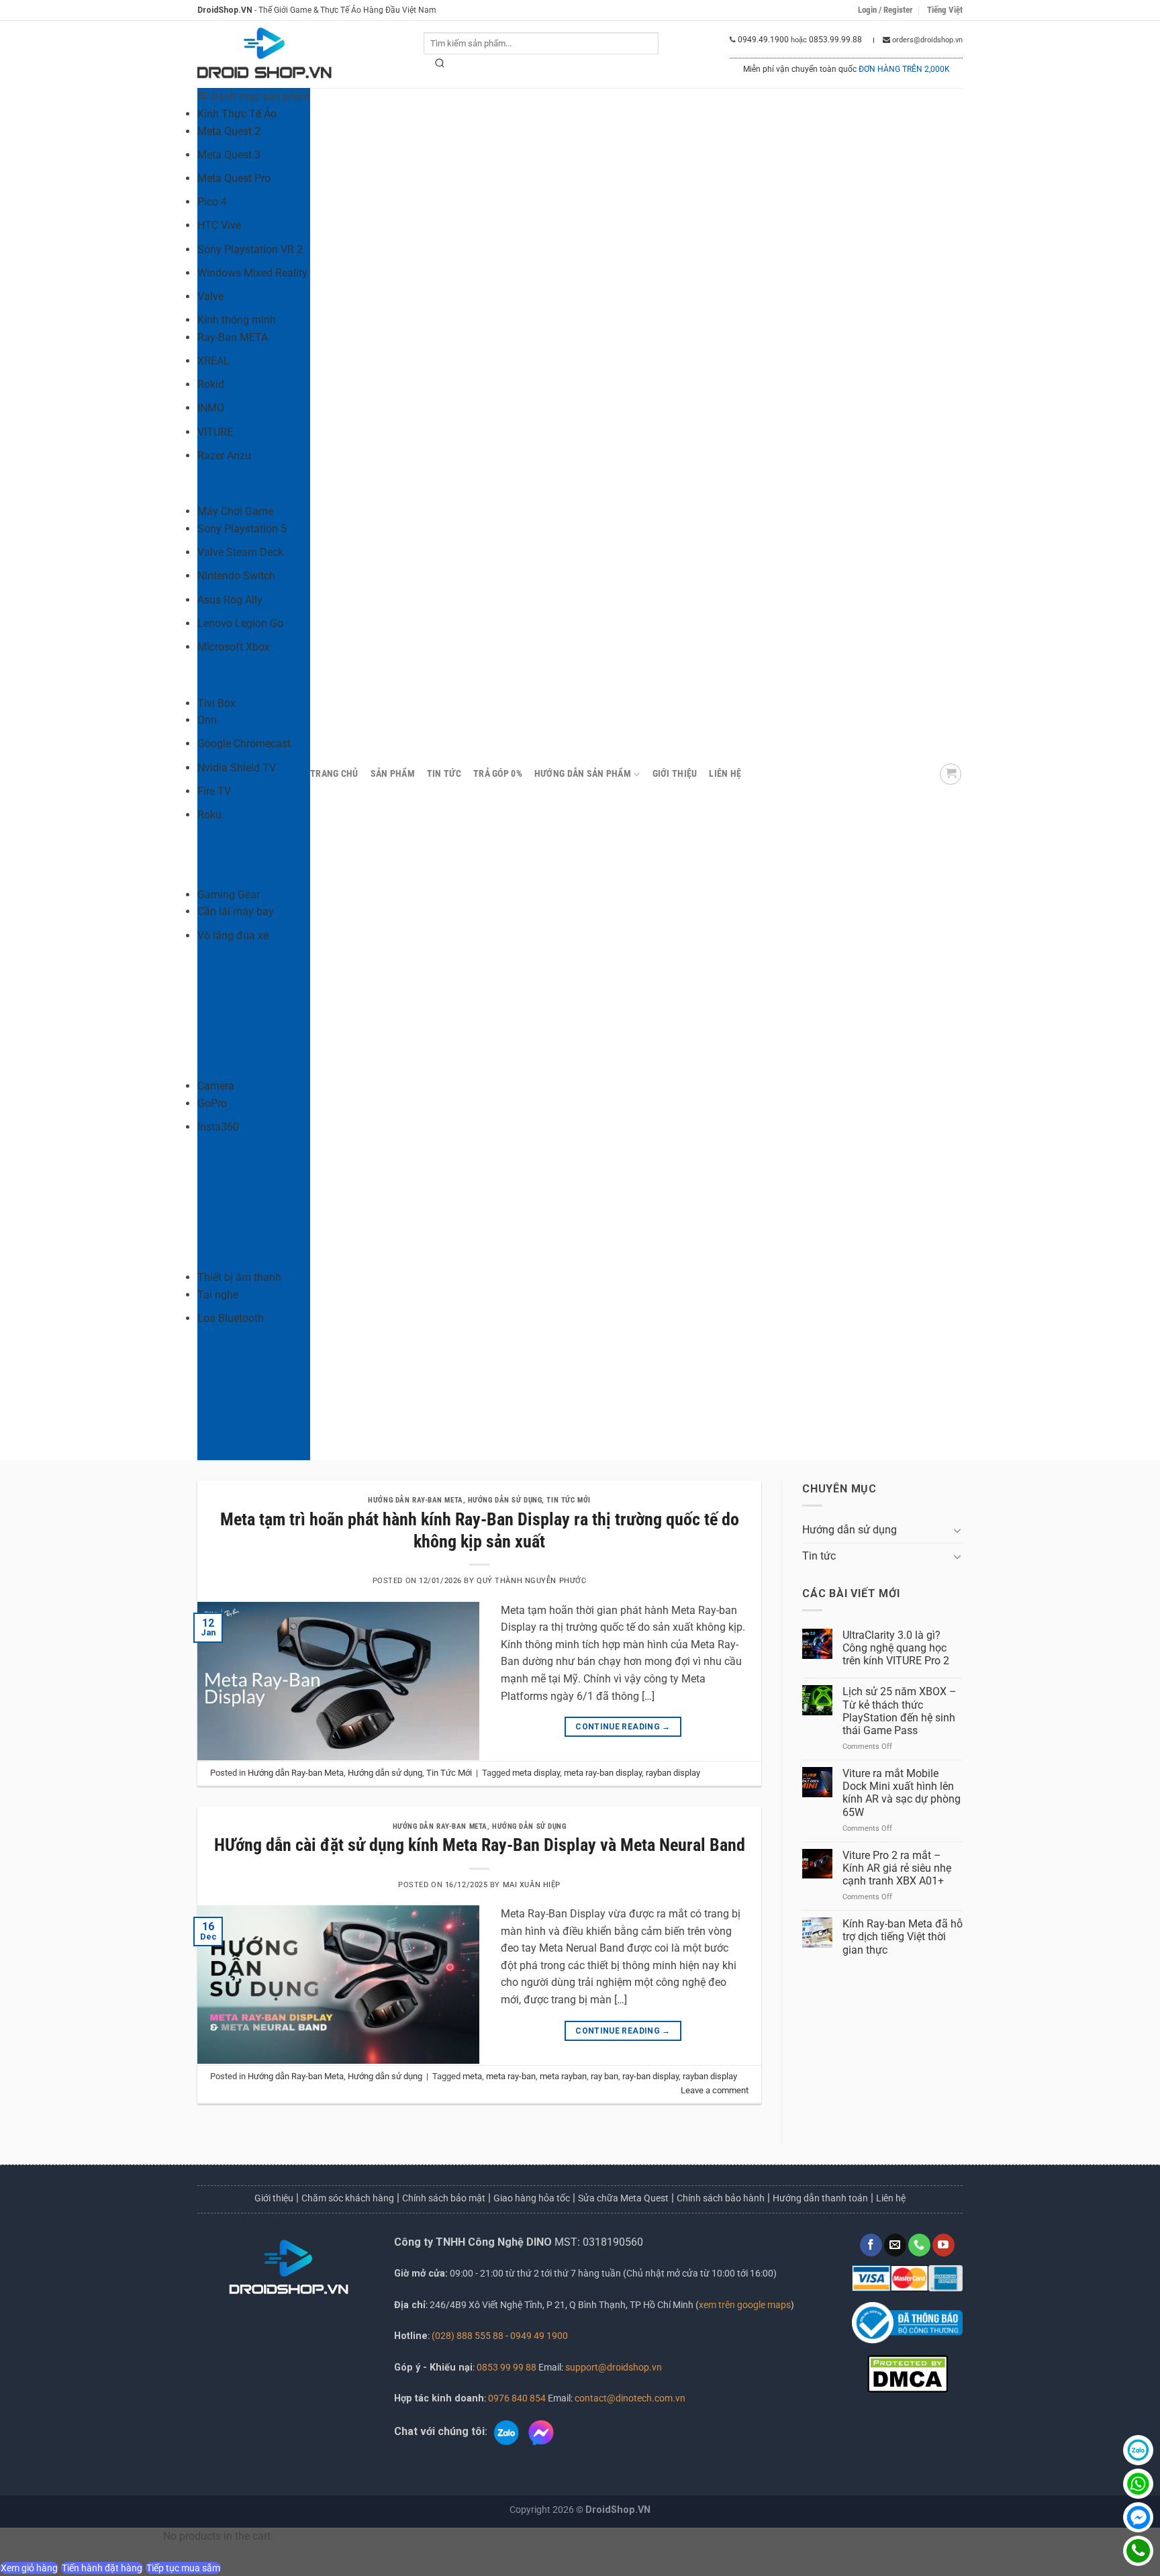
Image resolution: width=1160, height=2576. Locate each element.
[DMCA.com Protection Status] (908, 2373)
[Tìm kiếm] (440, 66)
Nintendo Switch (236, 576)
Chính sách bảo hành (721, 2198)
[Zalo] (1138, 2450)
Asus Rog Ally (230, 600)
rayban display (673, 1773)
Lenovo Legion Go (240, 623)
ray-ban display (650, 2076)
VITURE (215, 432)
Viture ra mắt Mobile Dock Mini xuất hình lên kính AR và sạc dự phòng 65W (902, 1793)
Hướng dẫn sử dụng (505, 1500)
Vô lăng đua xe (233, 936)
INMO (211, 408)
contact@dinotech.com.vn (629, 2398)
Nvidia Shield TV (237, 768)
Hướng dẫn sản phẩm (583, 774)
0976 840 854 (517, 2398)
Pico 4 (212, 202)
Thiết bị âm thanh (239, 1277)
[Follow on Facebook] (871, 2245)
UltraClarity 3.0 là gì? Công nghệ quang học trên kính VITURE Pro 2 (896, 1648)
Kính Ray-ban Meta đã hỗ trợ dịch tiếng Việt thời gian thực (903, 1937)
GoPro (212, 1103)
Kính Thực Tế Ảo (237, 114)
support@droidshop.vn (613, 2368)
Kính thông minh (237, 320)
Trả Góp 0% (498, 774)
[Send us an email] (895, 2245)
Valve (210, 296)
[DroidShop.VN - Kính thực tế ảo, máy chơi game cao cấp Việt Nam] (264, 55)
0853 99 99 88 (506, 2368)
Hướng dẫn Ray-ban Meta (415, 1500)
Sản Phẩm (393, 774)
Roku (209, 815)
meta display (536, 1773)
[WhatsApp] (1138, 2484)
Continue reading (623, 1727)
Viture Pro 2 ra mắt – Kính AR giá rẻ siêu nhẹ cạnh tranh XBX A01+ (897, 1868)
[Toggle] (957, 1530)
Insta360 (218, 1127)
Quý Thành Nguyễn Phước (531, 1581)
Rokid (211, 384)
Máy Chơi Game (235, 511)
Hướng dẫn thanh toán (820, 2198)
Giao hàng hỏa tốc (532, 2198)
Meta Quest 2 (229, 131)
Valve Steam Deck (240, 552)
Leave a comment (715, 2090)
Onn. (208, 720)
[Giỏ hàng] (951, 774)
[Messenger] (1138, 2517)
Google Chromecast (244, 744)
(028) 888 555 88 (468, 2336)
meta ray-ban (511, 2076)
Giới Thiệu (675, 774)
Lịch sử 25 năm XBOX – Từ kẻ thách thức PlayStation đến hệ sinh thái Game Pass (900, 1711)
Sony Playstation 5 (242, 529)
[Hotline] (1138, 2551)
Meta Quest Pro (234, 178)
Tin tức (444, 774)
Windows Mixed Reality (252, 273)
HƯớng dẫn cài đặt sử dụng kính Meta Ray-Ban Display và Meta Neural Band (480, 1845)
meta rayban (563, 2076)
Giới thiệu (274, 2198)
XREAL (213, 361)
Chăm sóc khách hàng (348, 2198)
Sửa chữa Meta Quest (623, 2198)
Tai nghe (218, 1295)
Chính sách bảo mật (444, 2198)
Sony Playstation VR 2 (250, 249)
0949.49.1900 (763, 40)
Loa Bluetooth (231, 1318)
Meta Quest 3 (229, 155)
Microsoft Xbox (234, 647)
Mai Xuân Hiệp (532, 1885)
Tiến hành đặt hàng (102, 2568)
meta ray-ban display (603, 1773)
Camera (216, 1086)
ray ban (605, 2076)
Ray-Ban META (233, 337)
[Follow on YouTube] (944, 2245)
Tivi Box (216, 703)
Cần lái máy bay (236, 911)
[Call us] (919, 2245)
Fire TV (214, 791)
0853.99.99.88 (835, 40)
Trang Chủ (334, 774)
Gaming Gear (229, 895)
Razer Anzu (224, 456)
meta (472, 2076)
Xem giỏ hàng (29, 2568)
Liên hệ (725, 774)
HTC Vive (219, 225)
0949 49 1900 (539, 2336)
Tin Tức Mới (568, 1500)
